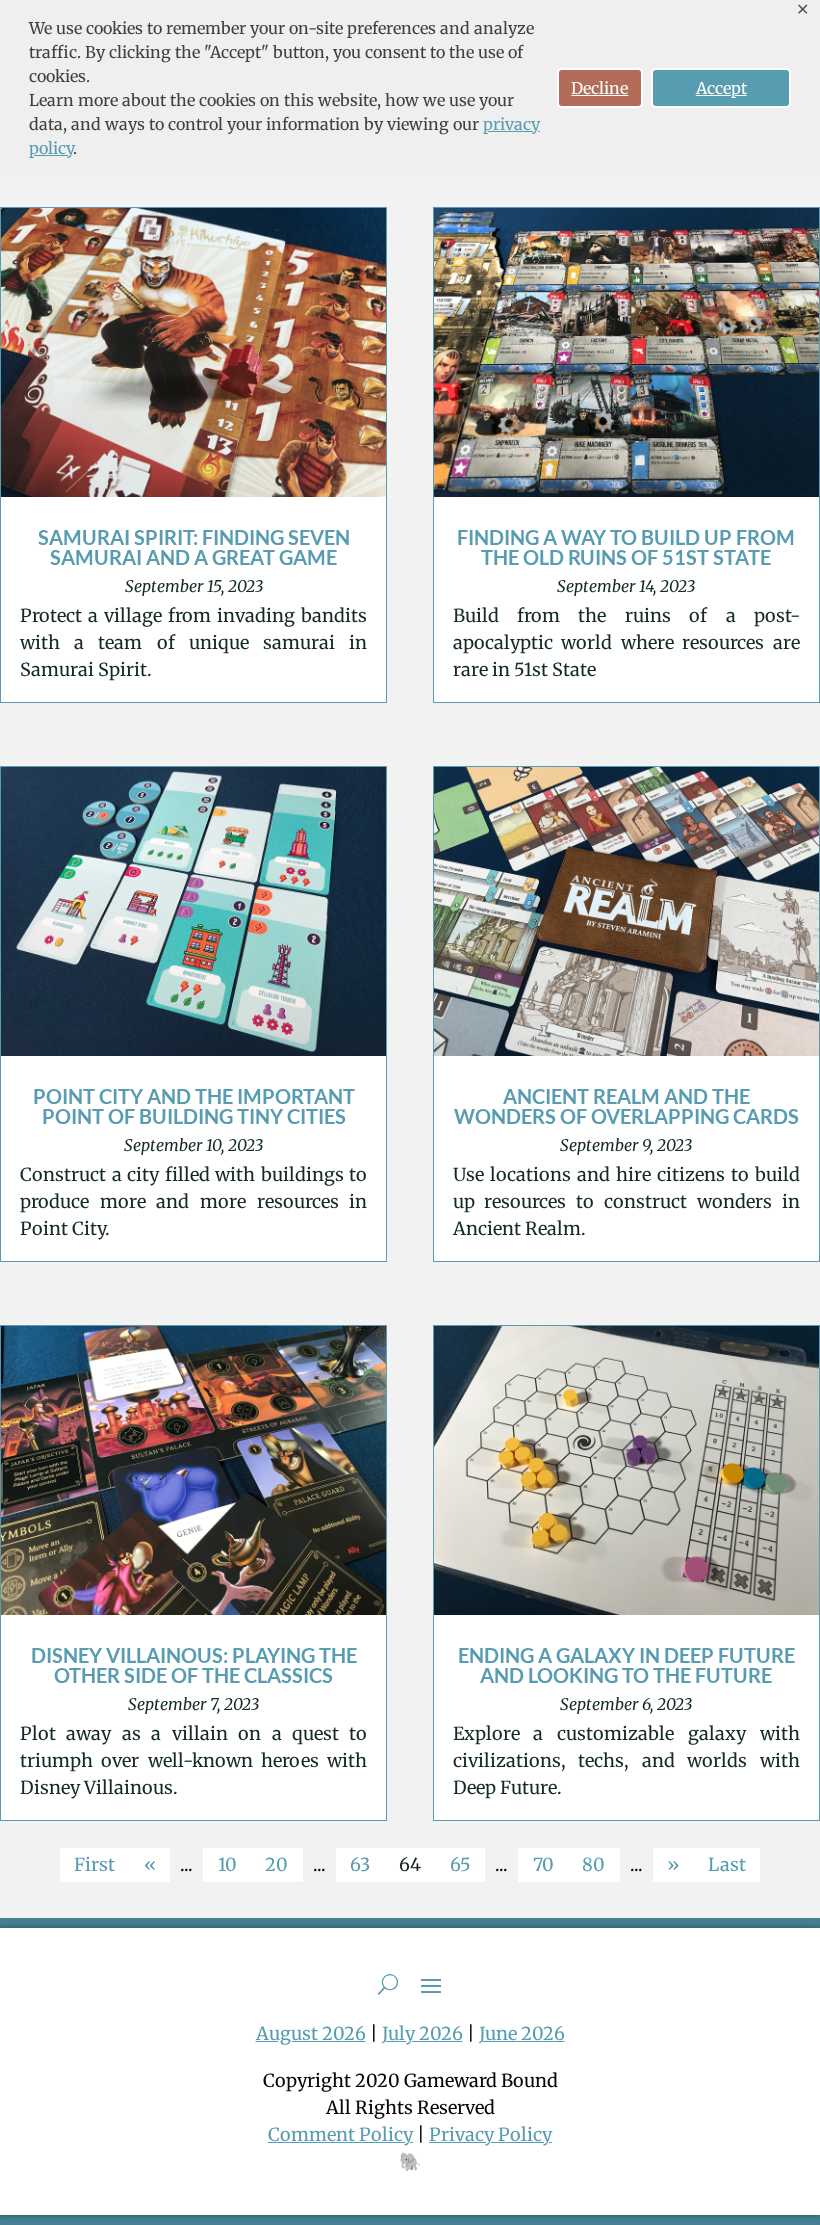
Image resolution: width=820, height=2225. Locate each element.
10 (227, 1864)
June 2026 (522, 2033)
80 (593, 1864)
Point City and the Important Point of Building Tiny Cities (194, 1106)
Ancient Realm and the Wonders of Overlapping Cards (626, 1106)
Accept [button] (721, 88)
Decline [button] (599, 88)
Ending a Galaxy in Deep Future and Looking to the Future (626, 1665)
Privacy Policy (490, 2134)
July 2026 (422, 2033)
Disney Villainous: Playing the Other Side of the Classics (194, 1665)
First (94, 1864)
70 (543, 1864)
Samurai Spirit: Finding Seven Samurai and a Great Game (194, 547)
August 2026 (311, 2033)
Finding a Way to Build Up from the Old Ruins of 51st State (626, 547)
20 (276, 1864)
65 (460, 1864)
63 (360, 1864)
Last (727, 1864)
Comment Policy (340, 2134)
